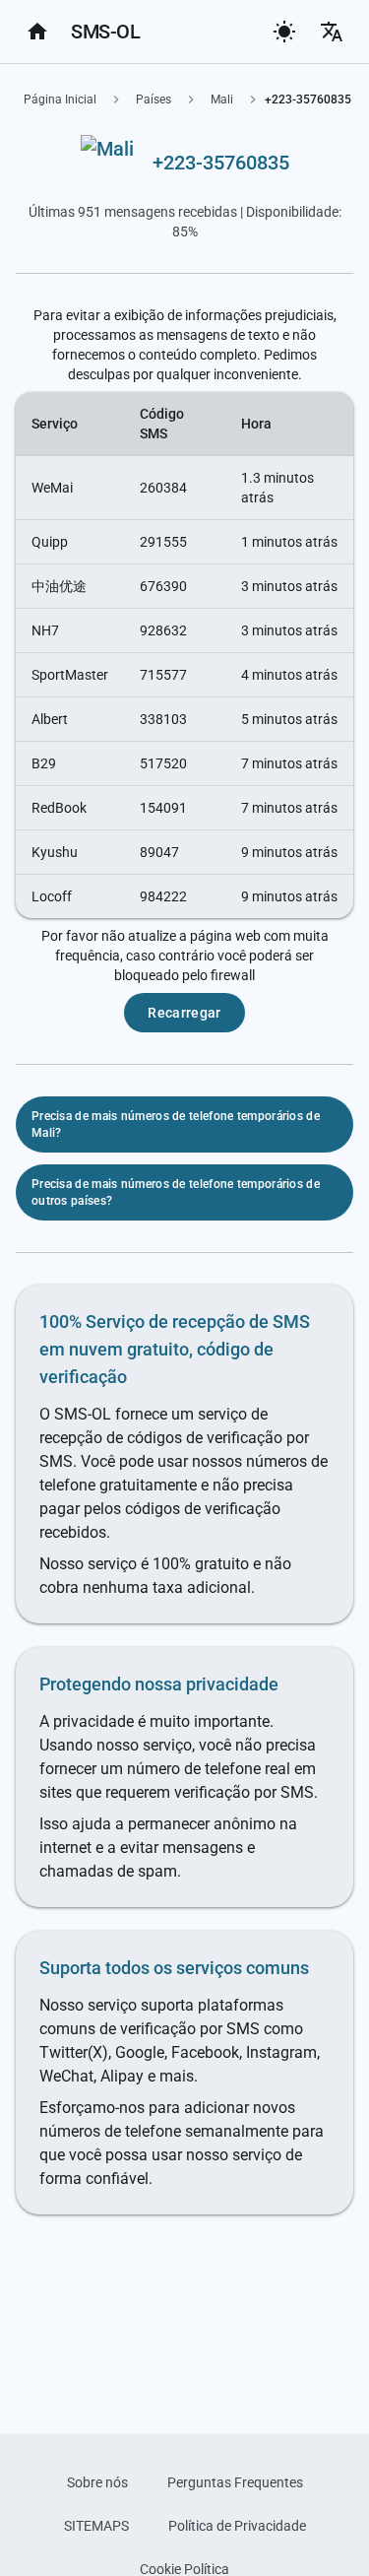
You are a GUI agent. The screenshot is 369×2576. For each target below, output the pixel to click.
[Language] (332, 32)
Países (154, 99)
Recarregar (184, 1013)
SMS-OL (105, 32)
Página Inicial (60, 99)
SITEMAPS (96, 2526)
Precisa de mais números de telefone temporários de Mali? (176, 1124)
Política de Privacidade (237, 2526)
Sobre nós (97, 2482)
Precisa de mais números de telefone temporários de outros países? (176, 1192)
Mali (222, 99)
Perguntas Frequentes (235, 2482)
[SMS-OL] (37, 32)
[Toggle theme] (284, 32)
